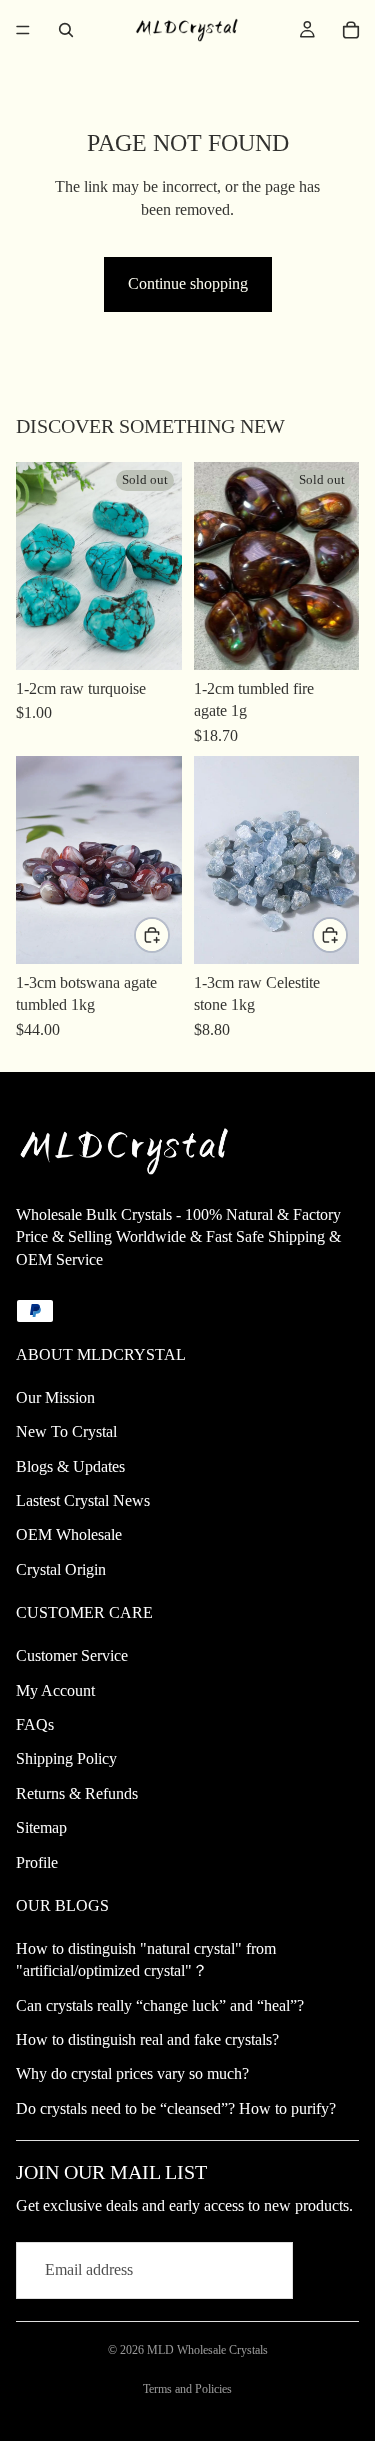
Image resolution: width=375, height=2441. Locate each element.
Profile (37, 1862)
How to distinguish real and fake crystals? (147, 2039)
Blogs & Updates (70, 1466)
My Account (55, 1690)
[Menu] (23, 30)
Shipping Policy (66, 1758)
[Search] (66, 30)
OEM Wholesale (69, 1534)
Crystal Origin (61, 1569)
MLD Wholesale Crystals (207, 2350)
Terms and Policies (187, 2389)
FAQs (35, 1724)
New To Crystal (66, 1431)
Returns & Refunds (77, 1793)
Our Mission (55, 1397)
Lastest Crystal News (83, 1500)
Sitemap (41, 1827)
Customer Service (72, 1655)
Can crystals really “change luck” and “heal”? (160, 2005)
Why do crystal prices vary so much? (132, 2073)
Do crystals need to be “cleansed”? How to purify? (176, 2108)
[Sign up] (330, 2271)
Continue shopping (188, 283)
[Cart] (351, 30)
